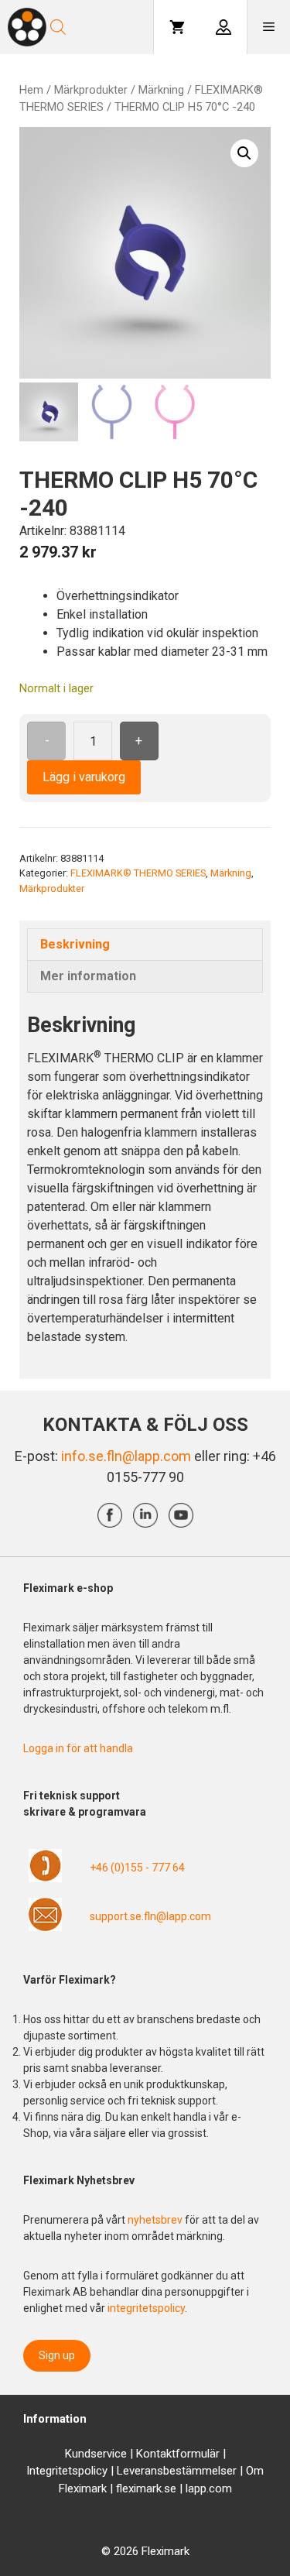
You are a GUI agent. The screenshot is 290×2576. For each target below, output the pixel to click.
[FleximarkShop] (27, 27)
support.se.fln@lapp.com (150, 1916)
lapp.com (209, 2489)
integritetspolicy (146, 2308)
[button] (244, 153)
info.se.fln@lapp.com (126, 1456)
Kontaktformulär (178, 2454)
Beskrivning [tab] (75, 944)
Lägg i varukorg (84, 777)
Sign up (57, 2355)
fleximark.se (146, 2489)
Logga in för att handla (78, 1748)
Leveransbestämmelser (177, 2471)
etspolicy (85, 2471)
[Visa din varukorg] (177, 27)
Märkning (161, 90)
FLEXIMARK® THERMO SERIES (138, 873)
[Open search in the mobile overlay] (101, 27)
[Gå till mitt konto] (223, 27)
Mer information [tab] (88, 976)
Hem (31, 90)
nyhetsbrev (156, 2220)
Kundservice (96, 2454)
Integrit (44, 2471)
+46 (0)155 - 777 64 (137, 1868)
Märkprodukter (91, 90)
